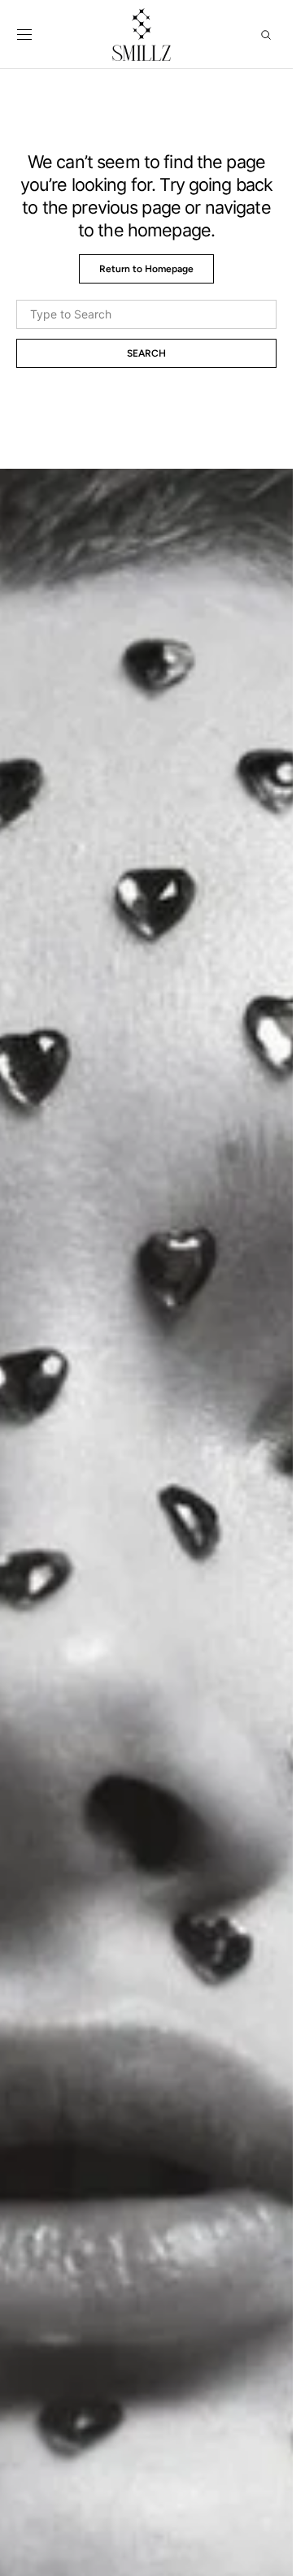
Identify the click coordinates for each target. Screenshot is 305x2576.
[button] (24, 35)
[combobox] (146, 314)
